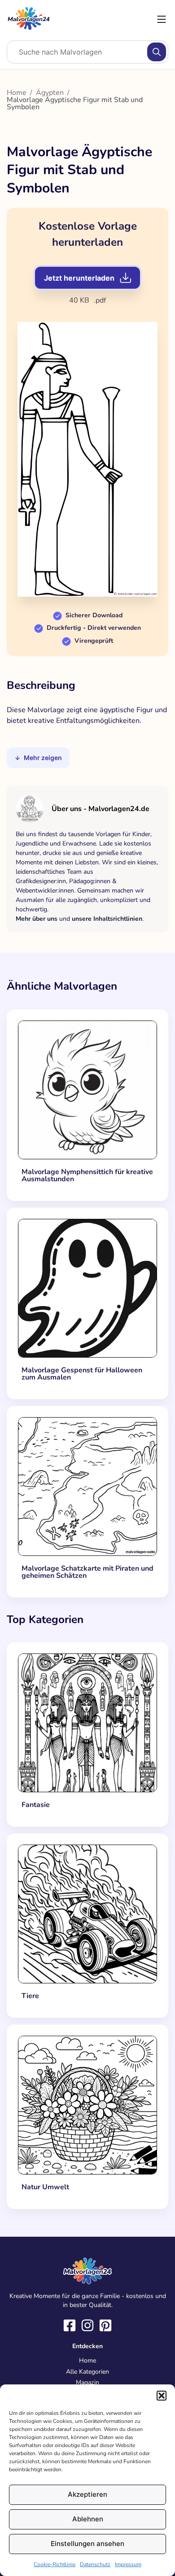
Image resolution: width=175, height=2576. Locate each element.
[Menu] (162, 19)
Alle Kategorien (87, 2372)
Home (17, 93)
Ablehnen (88, 2519)
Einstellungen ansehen (87, 2544)
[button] (162, 2396)
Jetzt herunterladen (79, 278)
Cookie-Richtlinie (55, 2564)
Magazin (87, 2382)
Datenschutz (95, 2564)
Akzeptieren (87, 2494)
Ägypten (50, 93)
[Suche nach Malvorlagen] (157, 52)
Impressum (128, 2564)
